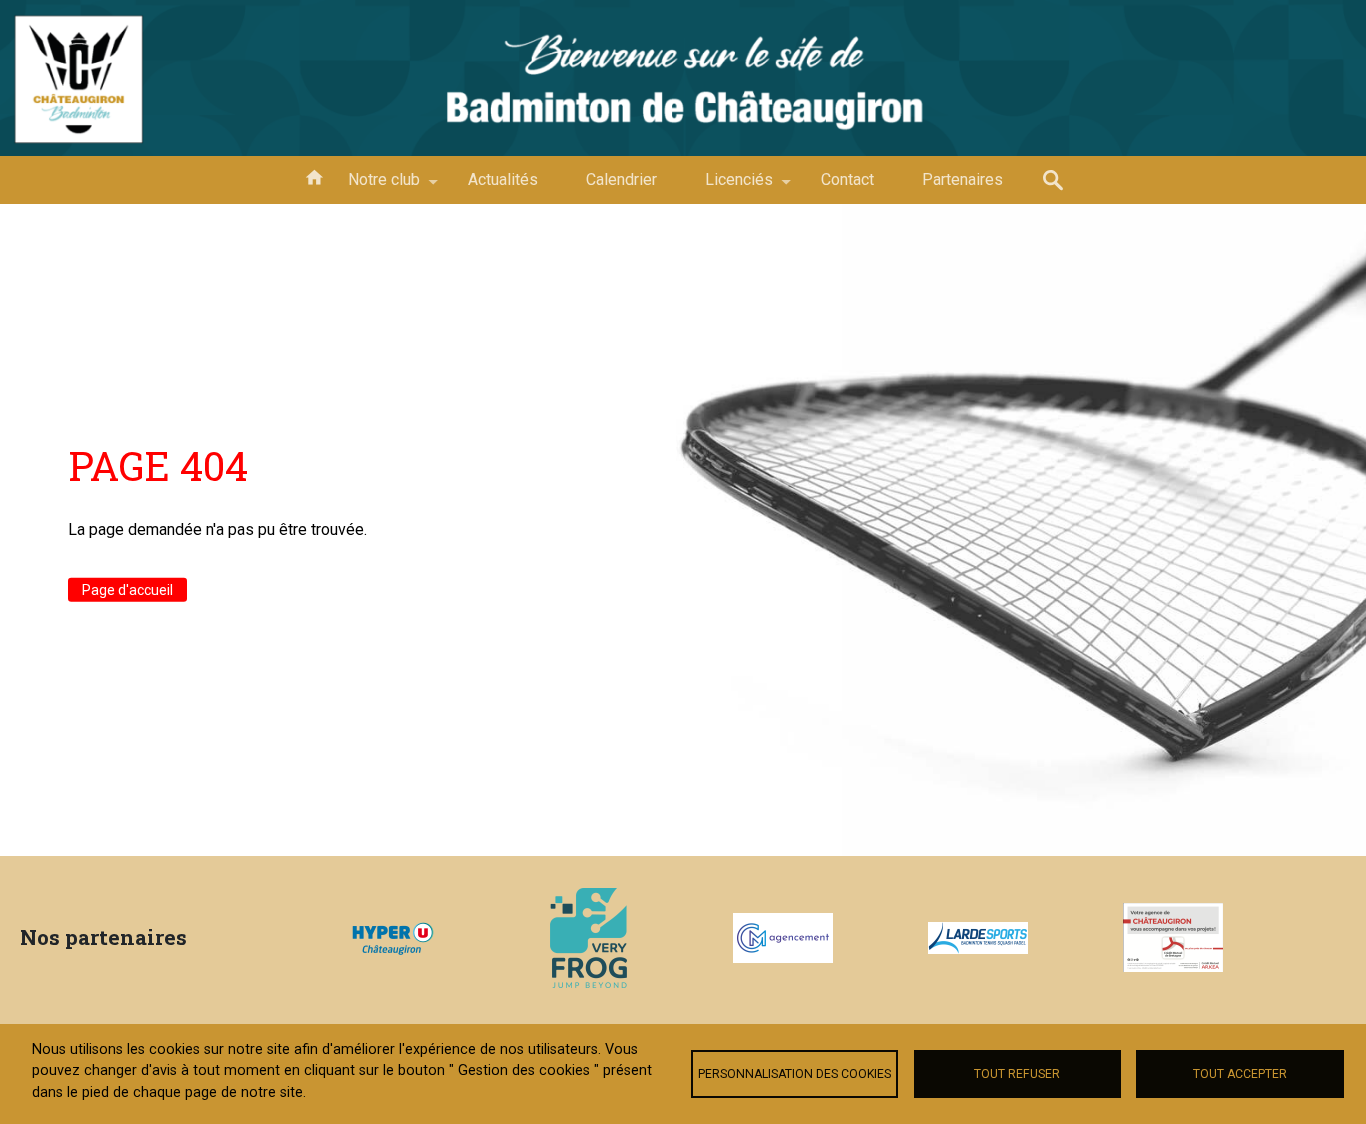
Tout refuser (1017, 1074)
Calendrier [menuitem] (621, 179)
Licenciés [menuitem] (727, 187)
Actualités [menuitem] (503, 179)
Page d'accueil (127, 590)
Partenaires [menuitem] (962, 179)
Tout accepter (1240, 1074)
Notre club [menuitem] (372, 187)
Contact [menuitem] (847, 179)
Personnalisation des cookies (794, 1074)
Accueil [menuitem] (314, 176)
